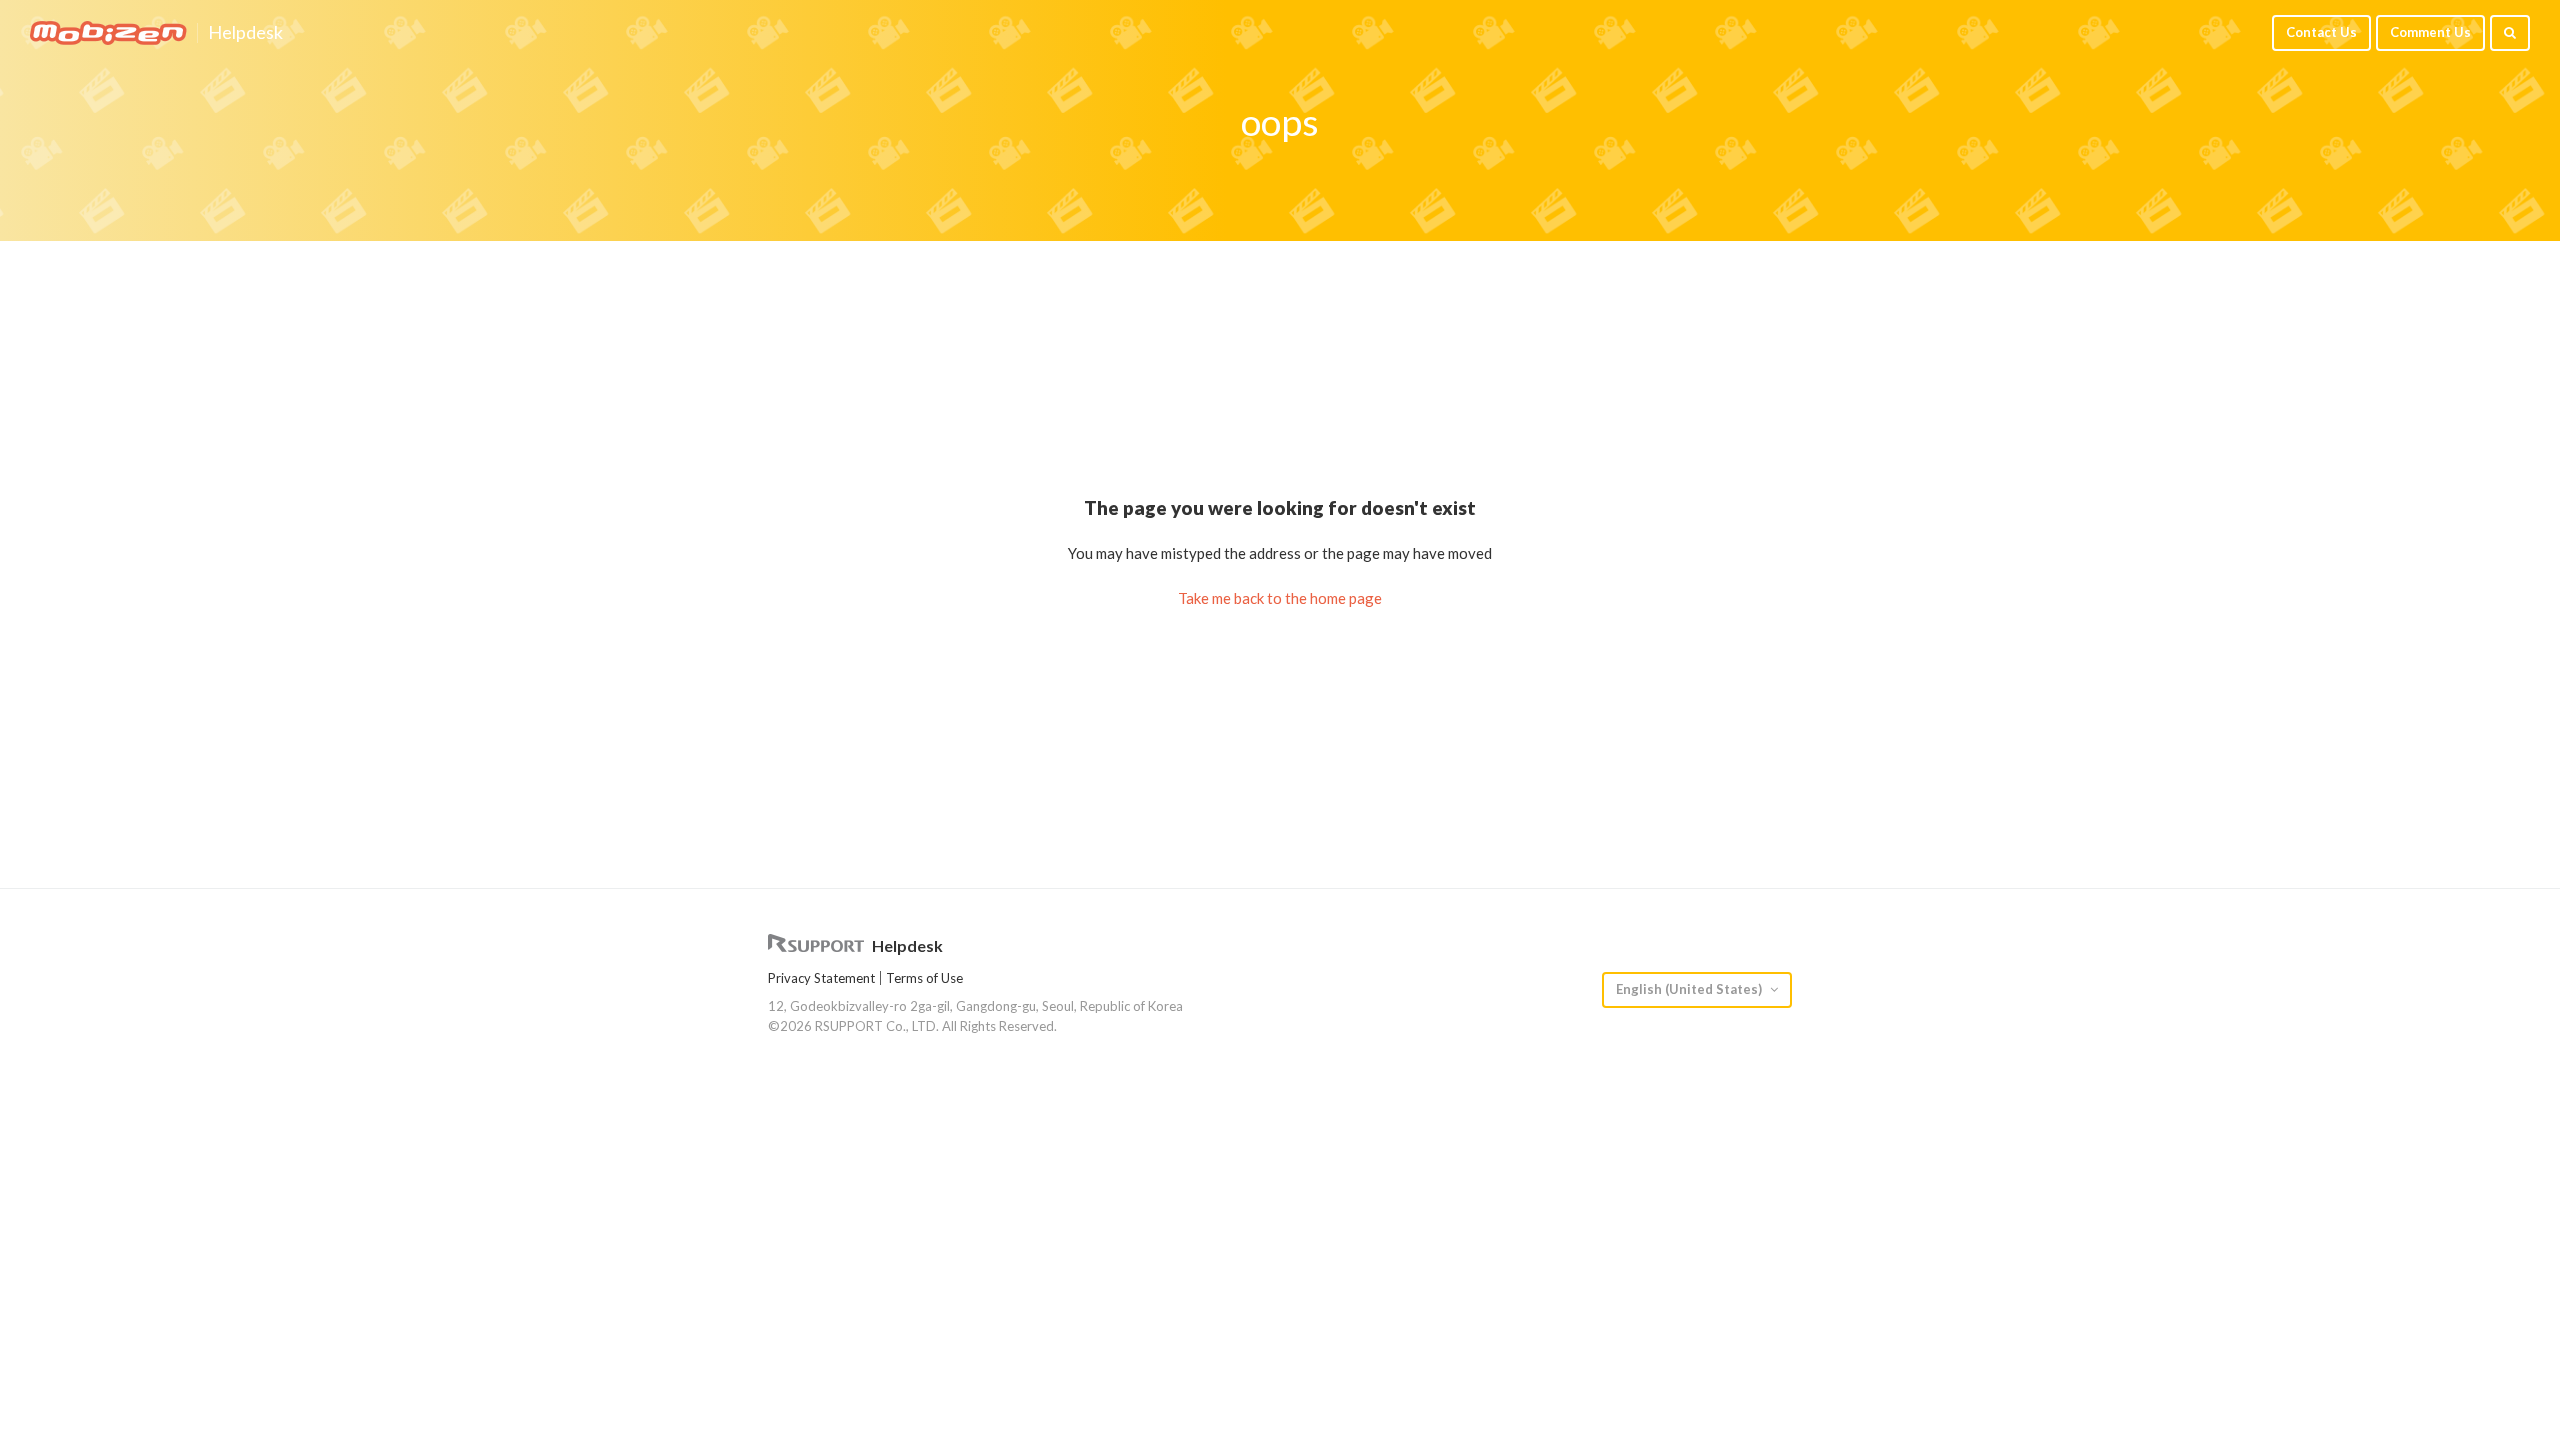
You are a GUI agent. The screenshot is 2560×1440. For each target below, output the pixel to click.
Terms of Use (924, 978)
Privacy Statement (821, 978)
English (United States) (1690, 989)
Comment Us (2430, 32)
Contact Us (2321, 32)
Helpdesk (245, 33)
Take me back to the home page (1280, 598)
